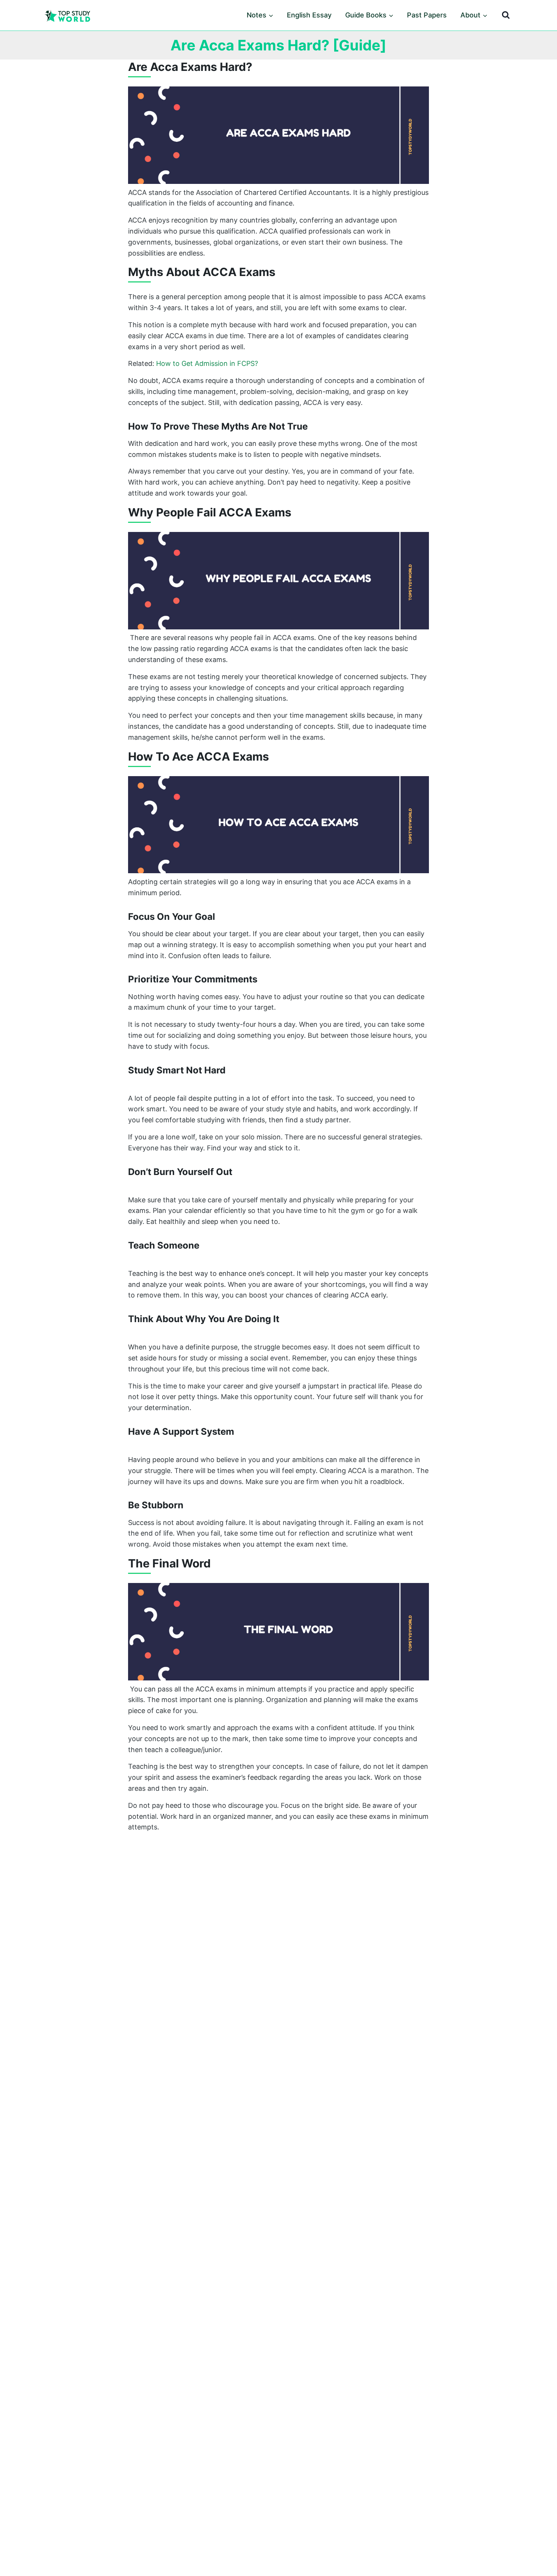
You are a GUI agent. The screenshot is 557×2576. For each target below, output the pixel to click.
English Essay (309, 15)
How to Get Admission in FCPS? (207, 363)
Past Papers (427, 15)
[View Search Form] (506, 15)
